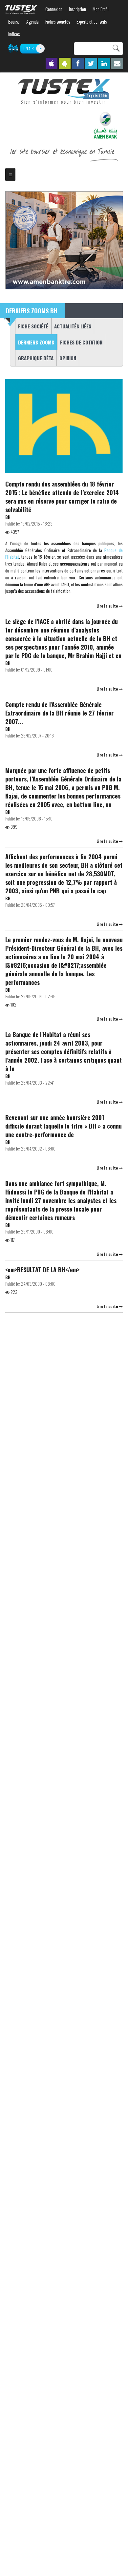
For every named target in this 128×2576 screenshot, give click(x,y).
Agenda (32, 21)
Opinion (68, 358)
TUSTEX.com (21, 10)
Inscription (77, 9)
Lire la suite (108, 606)
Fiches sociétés (58, 21)
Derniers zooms (35, 342)
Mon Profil (101, 9)
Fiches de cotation (81, 342)
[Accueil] (64, 92)
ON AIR (29, 48)
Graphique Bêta (36, 358)
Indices (14, 34)
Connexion (54, 9)
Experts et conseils (92, 21)
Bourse (14, 21)
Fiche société (33, 326)
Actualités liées (73, 326)
